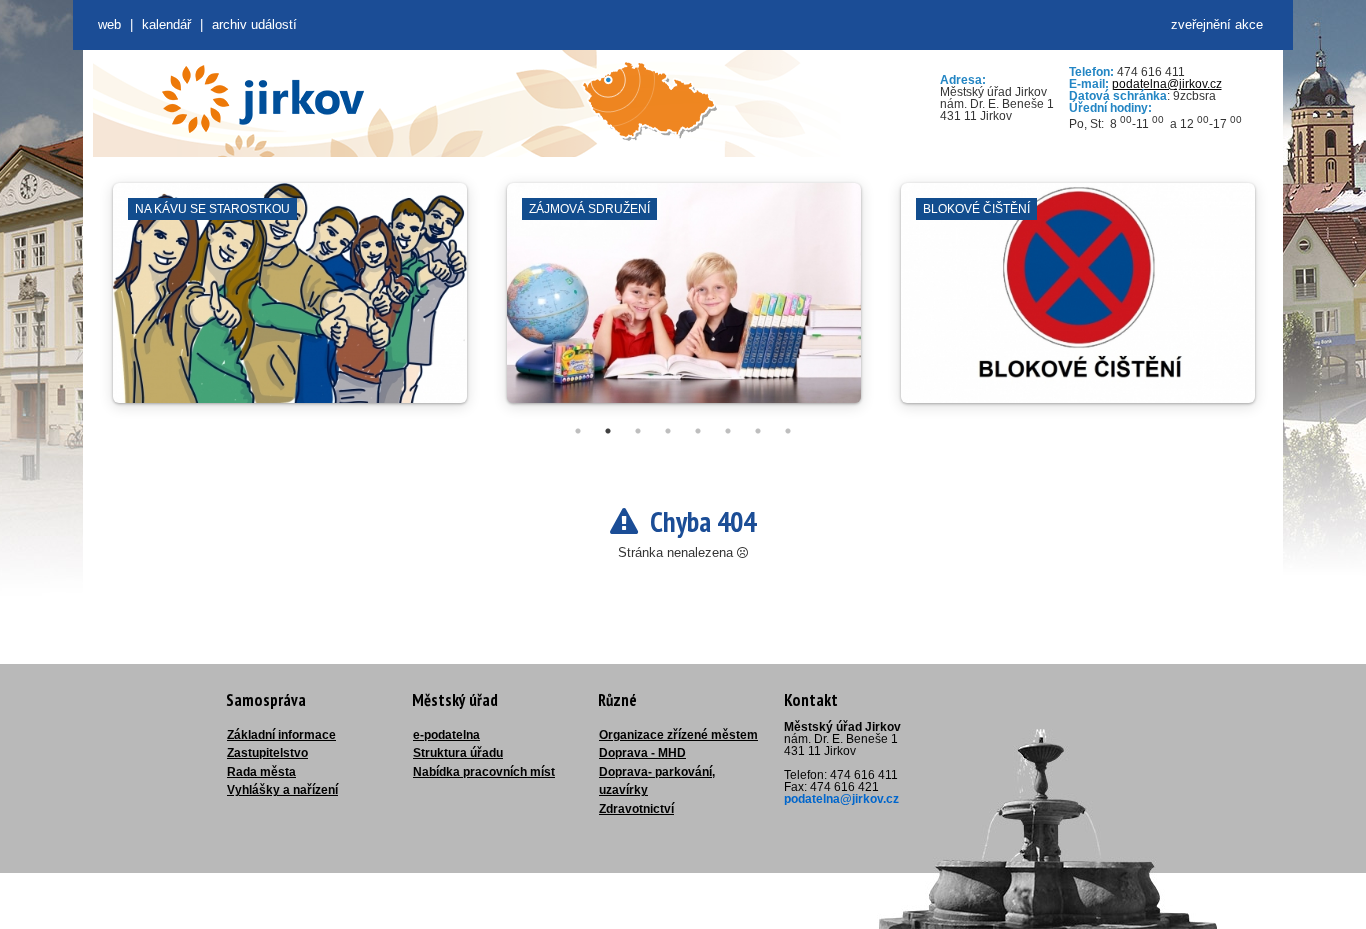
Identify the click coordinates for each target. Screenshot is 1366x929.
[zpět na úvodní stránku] (263, 99)
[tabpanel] (290, 303)
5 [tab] (698, 431)
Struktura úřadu (458, 753)
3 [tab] (638, 431)
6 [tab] (728, 431)
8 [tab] (788, 431)
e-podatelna (446, 735)
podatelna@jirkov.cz (1167, 84)
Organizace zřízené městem (678, 735)
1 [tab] (578, 431)
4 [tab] (668, 431)
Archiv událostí (254, 24)
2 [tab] (608, 431)
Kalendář (166, 24)
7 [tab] (758, 431)
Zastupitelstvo (267, 753)
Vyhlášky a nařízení (282, 790)
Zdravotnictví (636, 809)
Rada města (261, 772)
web (109, 24)
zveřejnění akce (1217, 24)
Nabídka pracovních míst (484, 772)
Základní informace (281, 735)
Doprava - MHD (642, 753)
